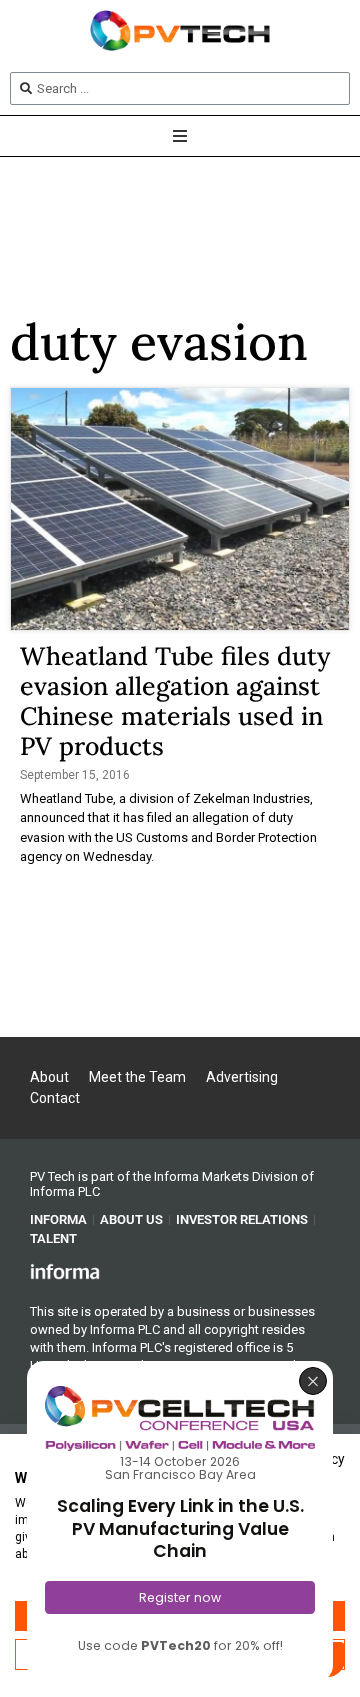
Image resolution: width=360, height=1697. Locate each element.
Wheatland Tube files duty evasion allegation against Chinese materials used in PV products (175, 701)
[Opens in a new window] (65, 1271)
